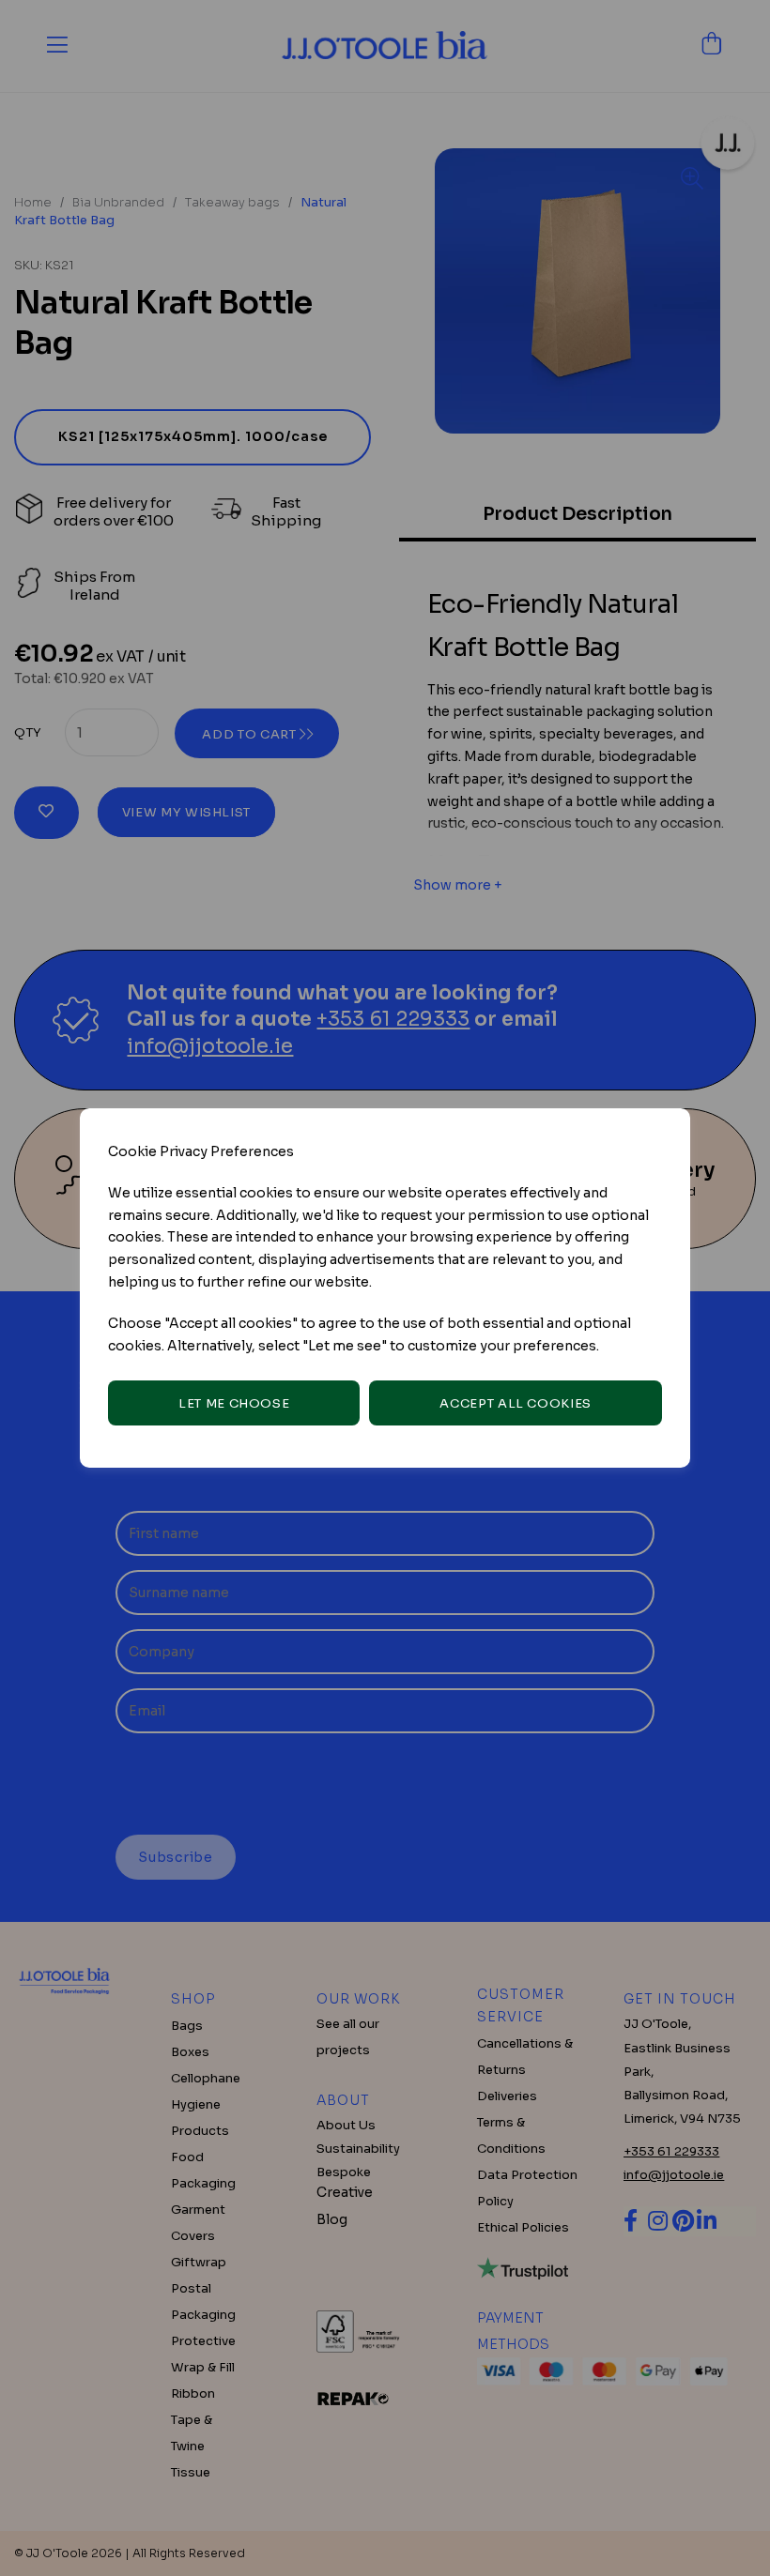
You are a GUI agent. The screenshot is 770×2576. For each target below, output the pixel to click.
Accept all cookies (516, 1403)
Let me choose (234, 1403)
